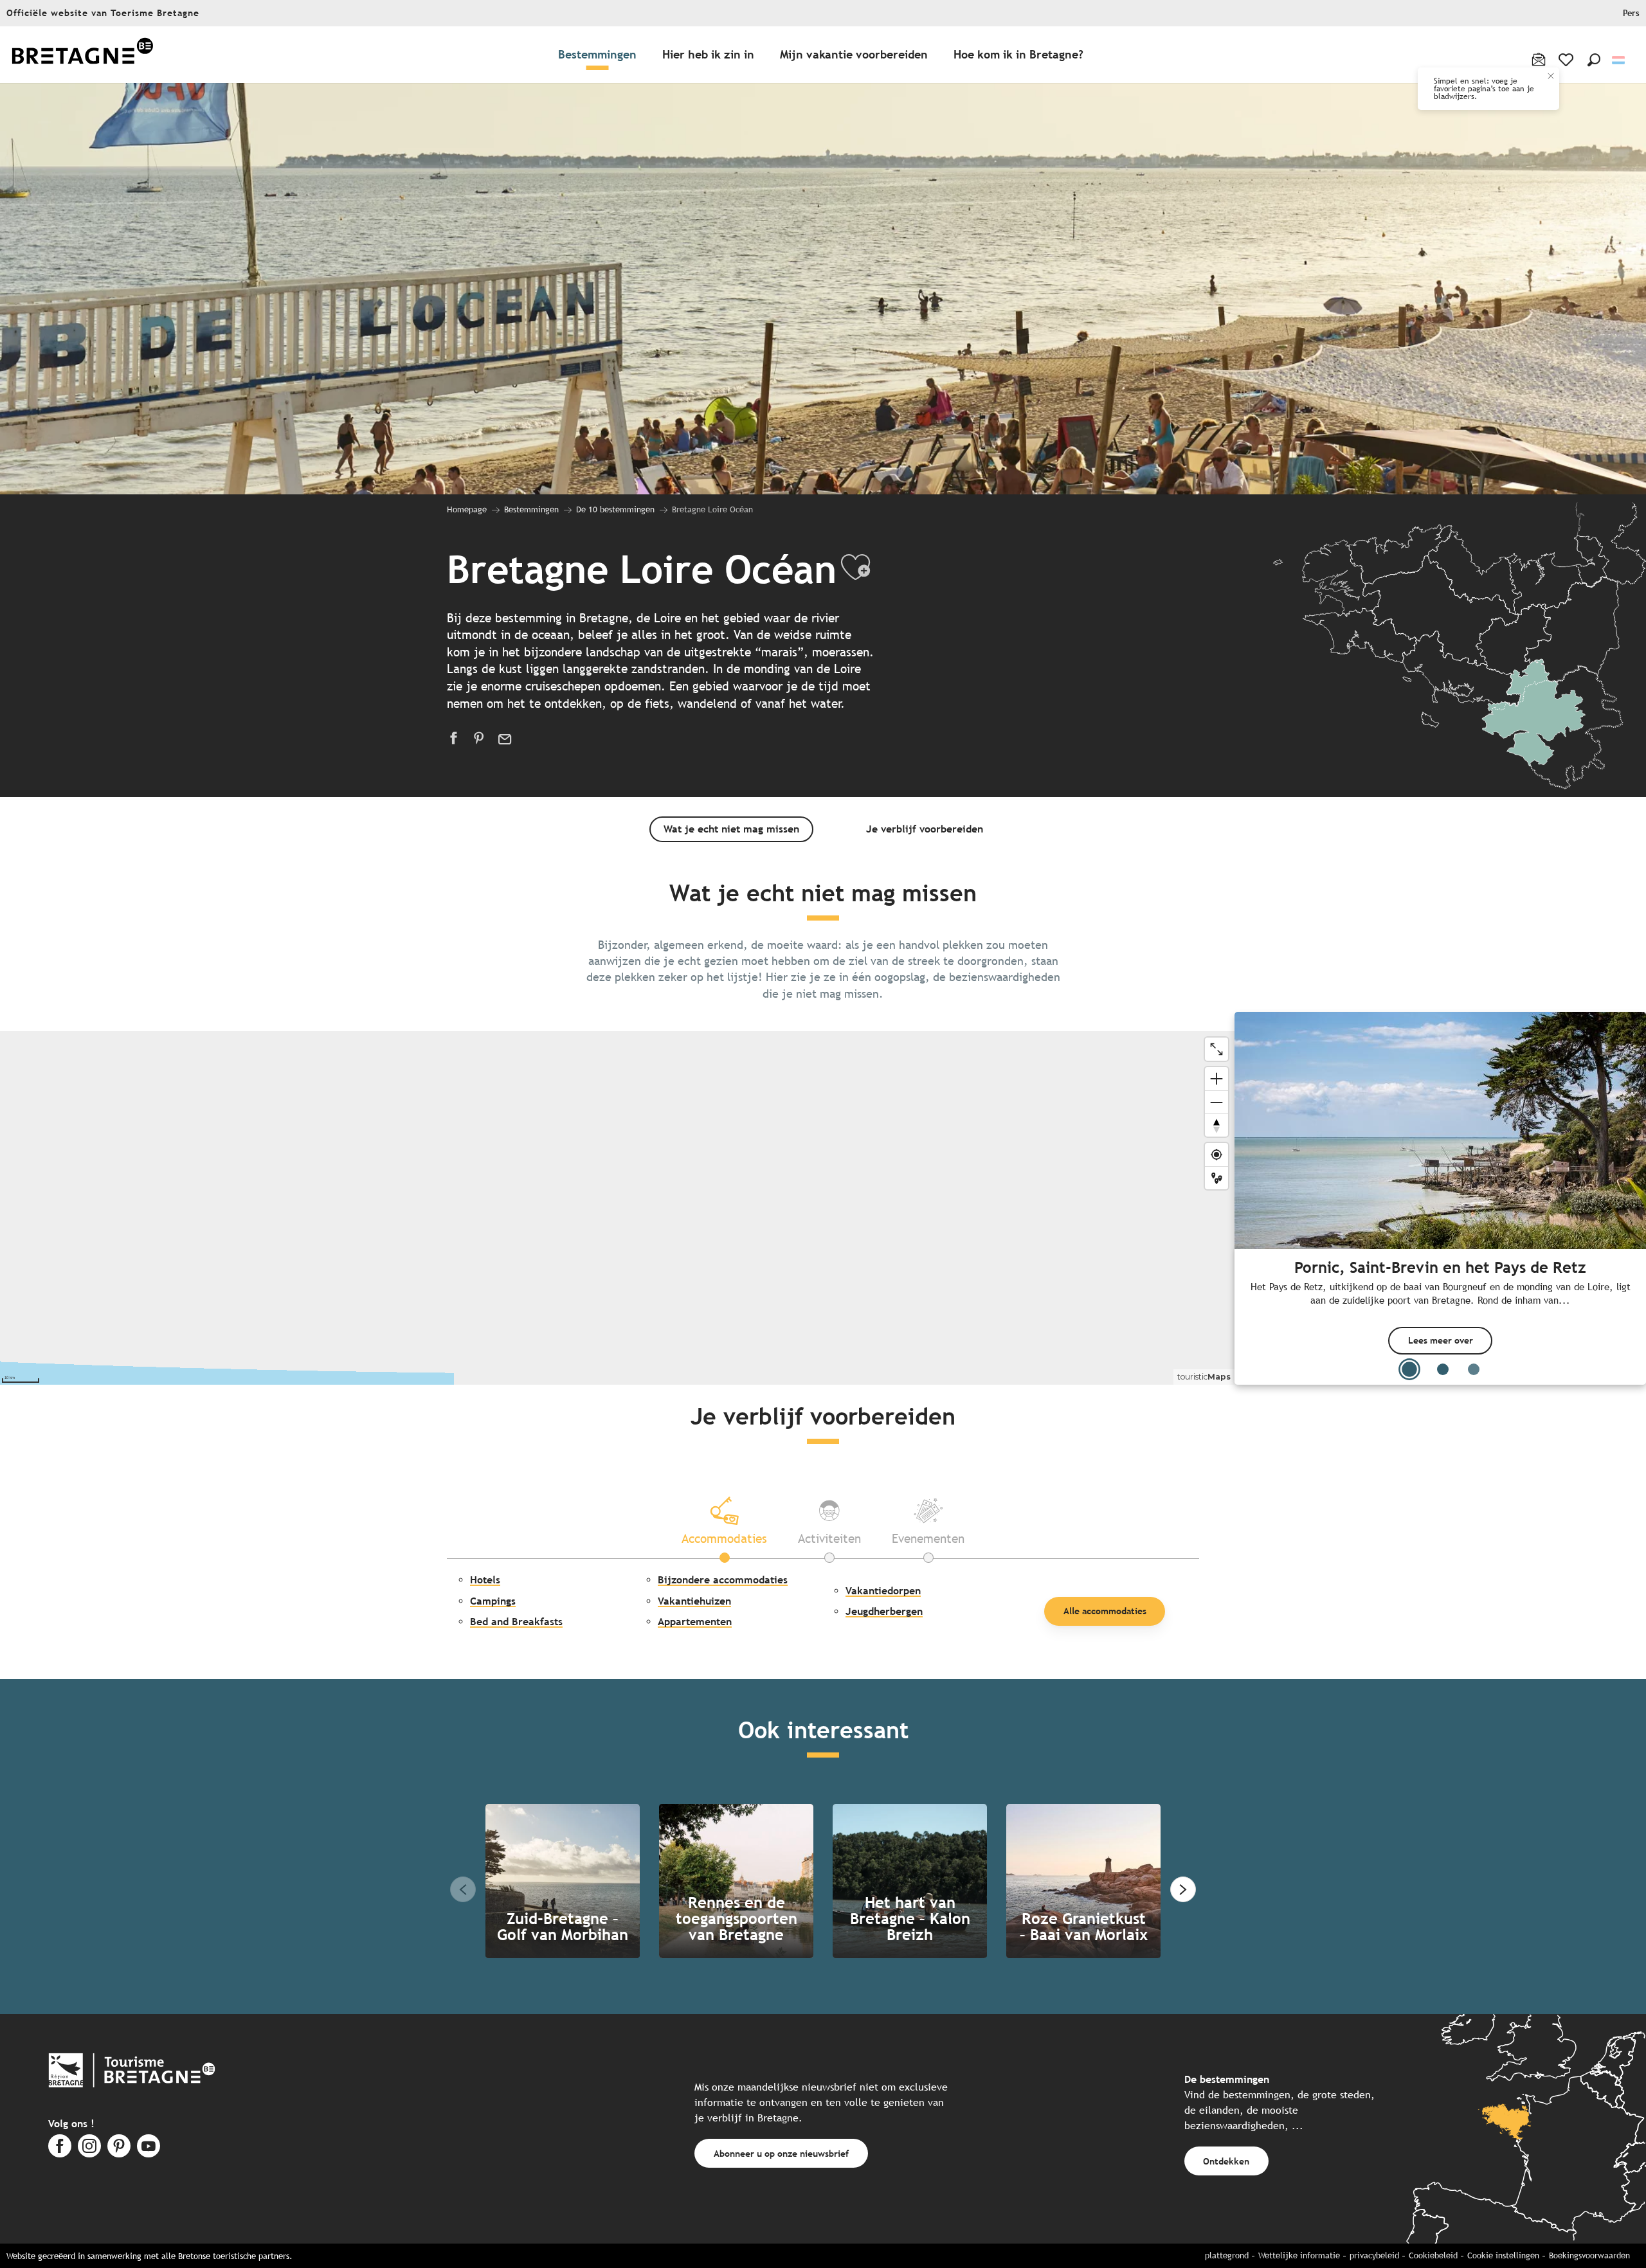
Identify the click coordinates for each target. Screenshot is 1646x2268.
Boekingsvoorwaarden (1589, 2255)
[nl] (1619, 60)
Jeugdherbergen (884, 1611)
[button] (1594, 60)
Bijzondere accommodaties (723, 1580)
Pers (1631, 13)
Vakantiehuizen (694, 1601)
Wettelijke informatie (1299, 2255)
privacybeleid (1374, 2255)
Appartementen (695, 1622)
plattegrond (1227, 2255)
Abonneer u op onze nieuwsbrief (781, 2153)
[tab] (724, 1520)
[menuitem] (82, 55)
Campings (493, 1601)
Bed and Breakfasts (516, 1622)
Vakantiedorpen (883, 1591)
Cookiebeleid (1433, 2255)
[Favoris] (1567, 60)
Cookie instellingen (1503, 2255)
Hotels (485, 1580)
